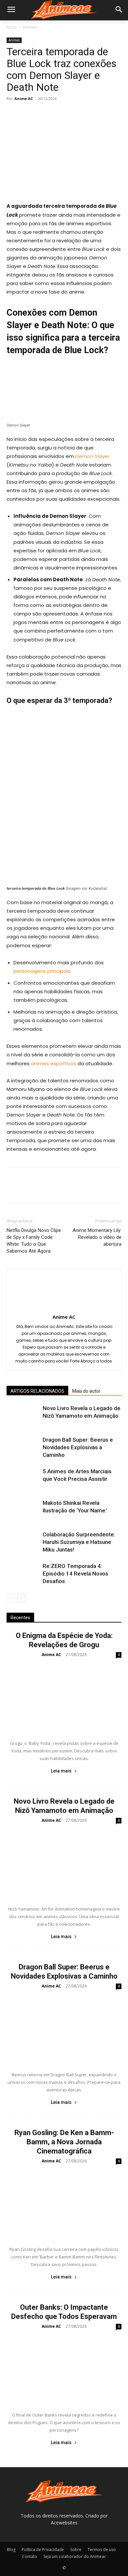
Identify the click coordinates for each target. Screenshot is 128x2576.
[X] (28, 113)
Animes (30, 27)
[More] (74, 113)
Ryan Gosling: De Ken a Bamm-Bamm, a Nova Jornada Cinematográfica (64, 2142)
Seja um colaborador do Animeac (75, 2556)
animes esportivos (53, 1063)
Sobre (76, 2550)
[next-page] (21, 1598)
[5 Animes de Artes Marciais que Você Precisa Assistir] (23, 1479)
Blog (11, 2550)
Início (11, 27)
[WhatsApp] (58, 113)
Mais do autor (86, 1391)
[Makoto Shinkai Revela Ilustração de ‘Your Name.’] (23, 1511)
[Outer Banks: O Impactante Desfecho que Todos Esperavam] (64, 2369)
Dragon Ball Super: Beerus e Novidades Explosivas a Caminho (78, 1447)
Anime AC (24, 98)
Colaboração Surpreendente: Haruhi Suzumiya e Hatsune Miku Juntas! (79, 1542)
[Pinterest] (43, 113)
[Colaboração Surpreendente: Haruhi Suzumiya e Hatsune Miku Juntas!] (23, 1542)
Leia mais (61, 1771)
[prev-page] (11, 1598)
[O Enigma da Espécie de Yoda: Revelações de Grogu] (64, 1697)
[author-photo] (64, 1308)
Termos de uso (102, 2550)
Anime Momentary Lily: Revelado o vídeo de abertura (97, 1237)
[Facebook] (13, 113)
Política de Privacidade (43, 2550)
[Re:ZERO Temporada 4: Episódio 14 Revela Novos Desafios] (23, 1574)
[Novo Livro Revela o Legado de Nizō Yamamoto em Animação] (23, 1416)
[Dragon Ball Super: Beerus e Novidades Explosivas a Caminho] (23, 1447)
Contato (30, 2556)
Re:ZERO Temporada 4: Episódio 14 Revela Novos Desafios (75, 1574)
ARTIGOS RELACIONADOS (37, 1391)
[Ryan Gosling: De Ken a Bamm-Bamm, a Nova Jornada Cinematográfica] (64, 2204)
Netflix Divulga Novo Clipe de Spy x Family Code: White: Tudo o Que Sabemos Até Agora (34, 1241)
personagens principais (42, 971)
